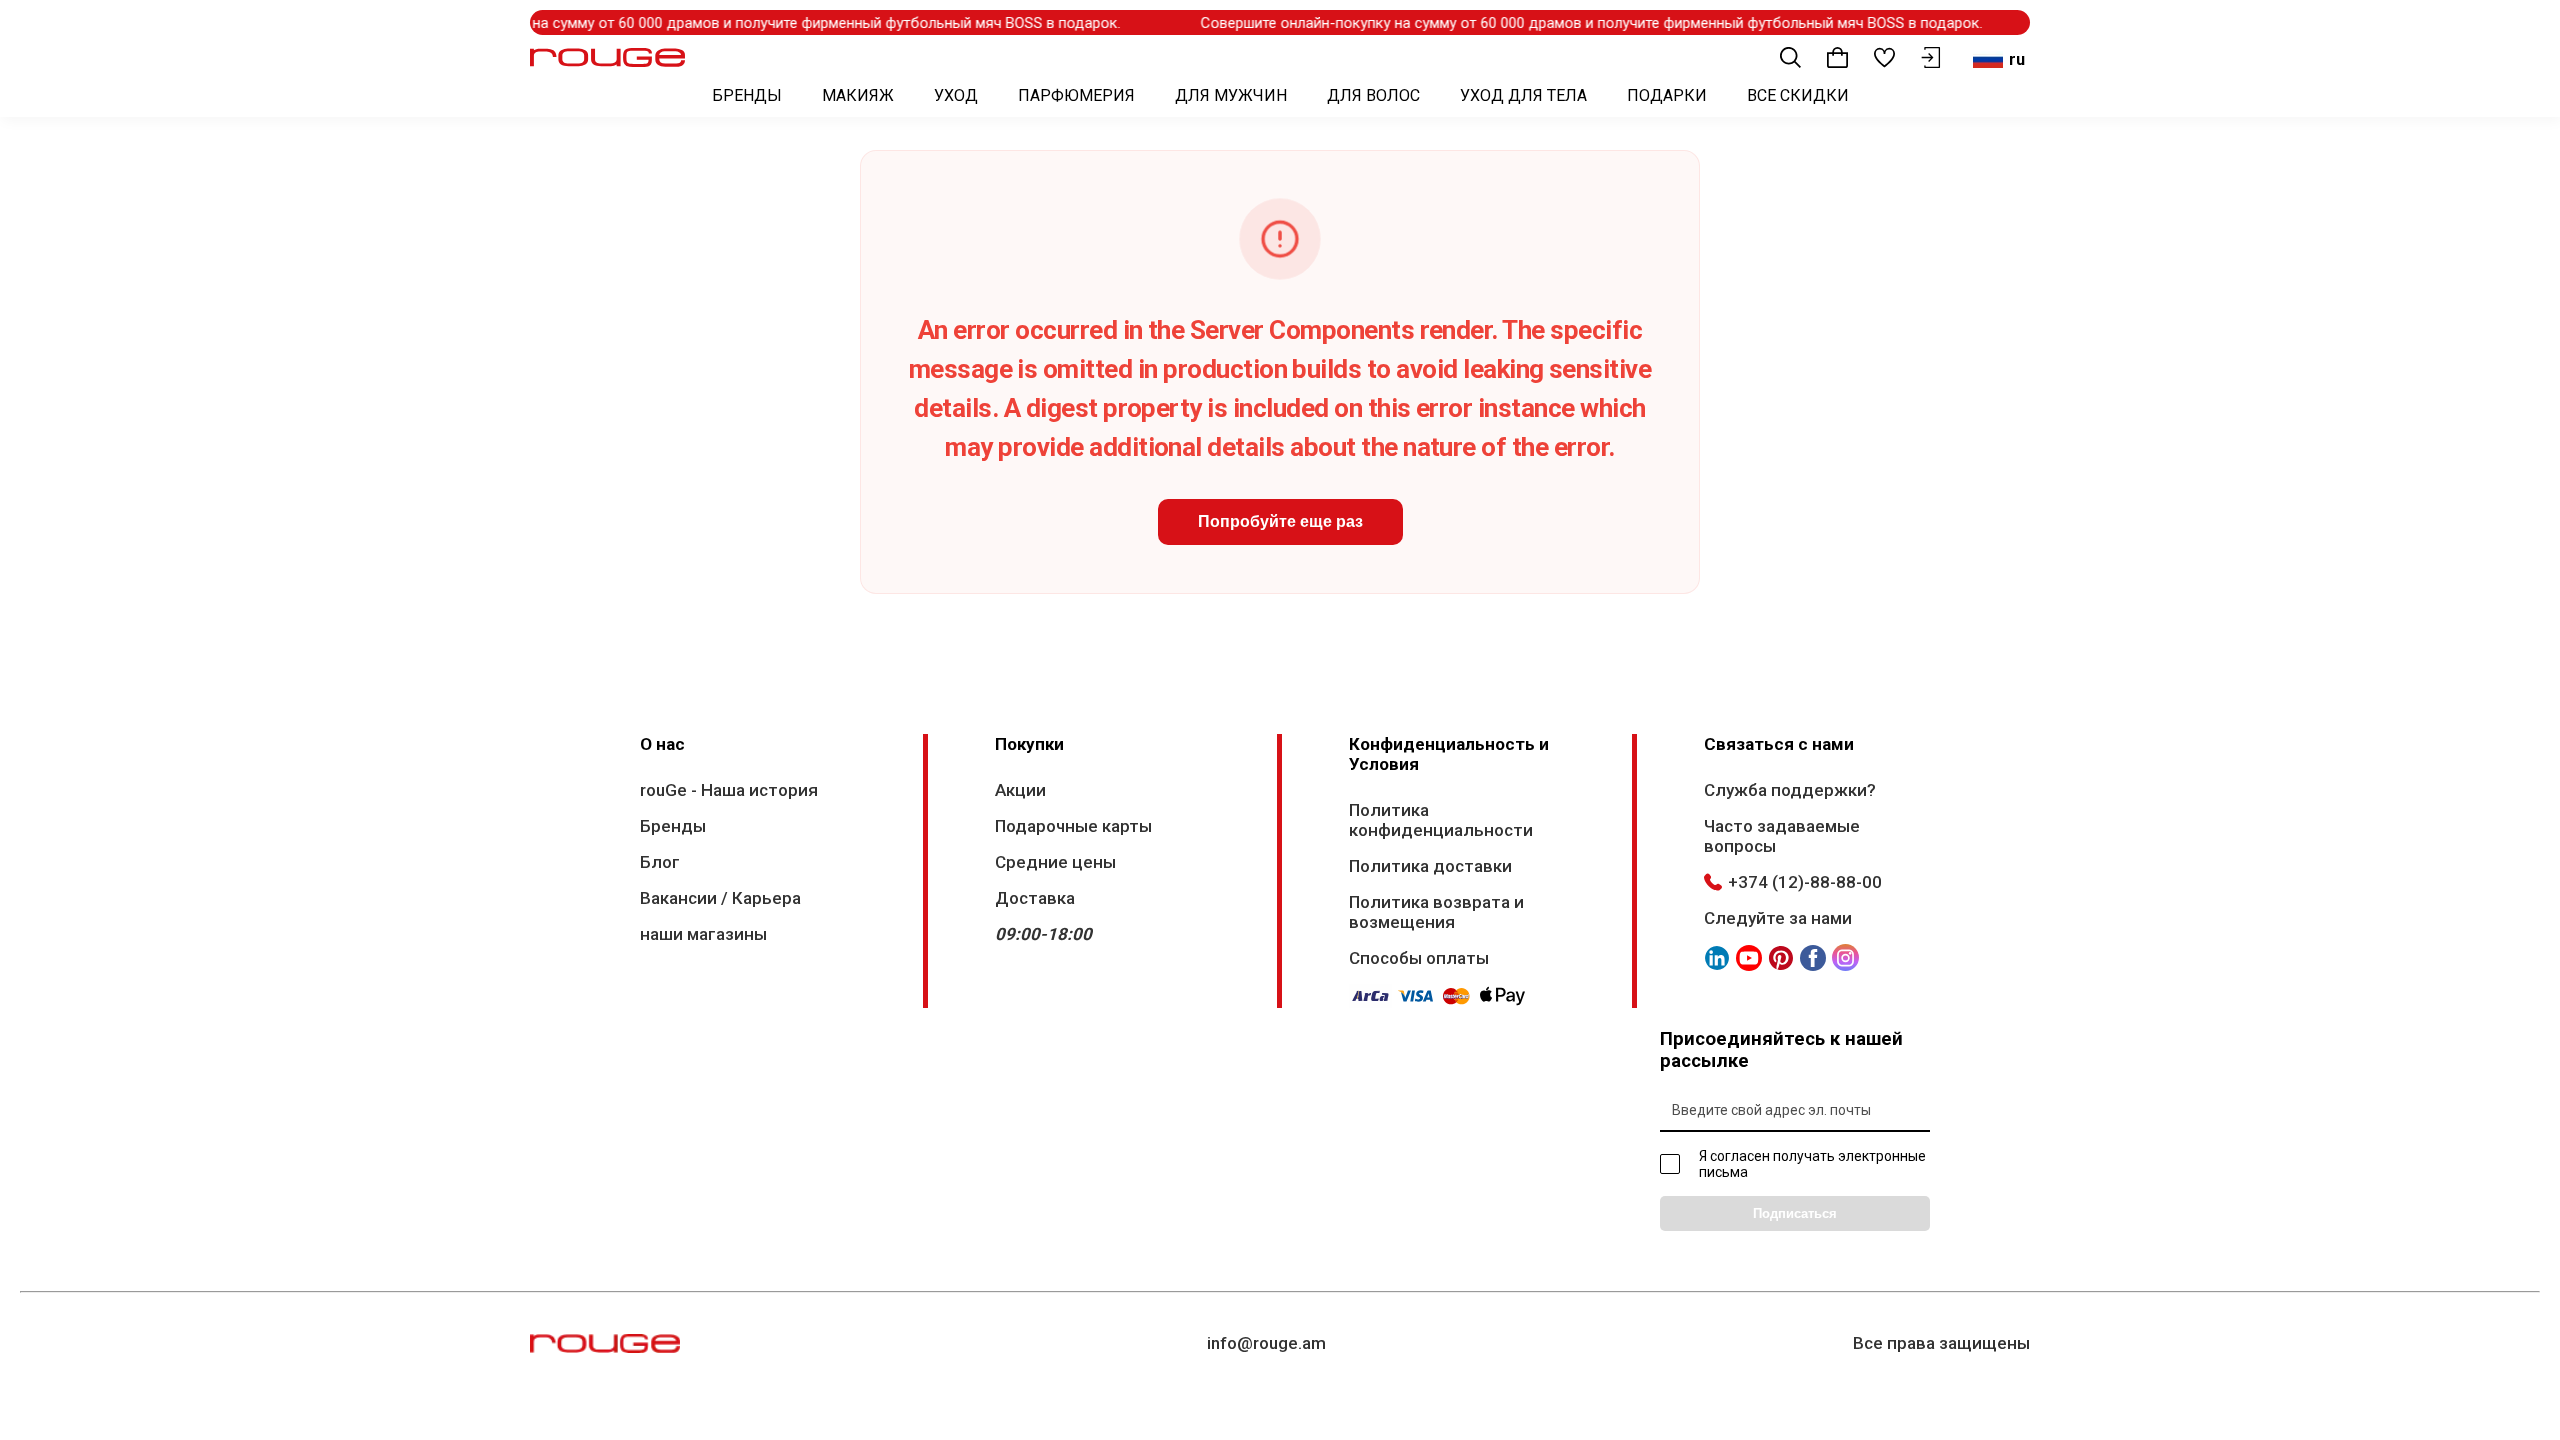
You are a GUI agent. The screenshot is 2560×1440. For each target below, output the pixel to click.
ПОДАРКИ (1667, 95)
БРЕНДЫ (747, 95)
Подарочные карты (1073, 826)
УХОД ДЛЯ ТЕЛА (1523, 95)
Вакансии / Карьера (720, 898)
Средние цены (1055, 862)
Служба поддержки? (1790, 790)
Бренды (673, 826)
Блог (660, 862)
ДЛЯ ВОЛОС (1373, 95)
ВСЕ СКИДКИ (1798, 95)
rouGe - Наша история (729, 790)
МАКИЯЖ (858, 95)
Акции (1020, 790)
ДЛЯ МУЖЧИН (1231, 95)
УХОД (956, 95)
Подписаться (1795, 1213)
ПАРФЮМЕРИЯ (1076, 95)
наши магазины (703, 934)
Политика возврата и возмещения (1436, 912)
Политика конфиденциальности (1441, 820)
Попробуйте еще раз (1280, 521)
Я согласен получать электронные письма (1812, 1164)
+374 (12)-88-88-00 (1805, 882)
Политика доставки (1430, 866)
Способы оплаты (1419, 958)
